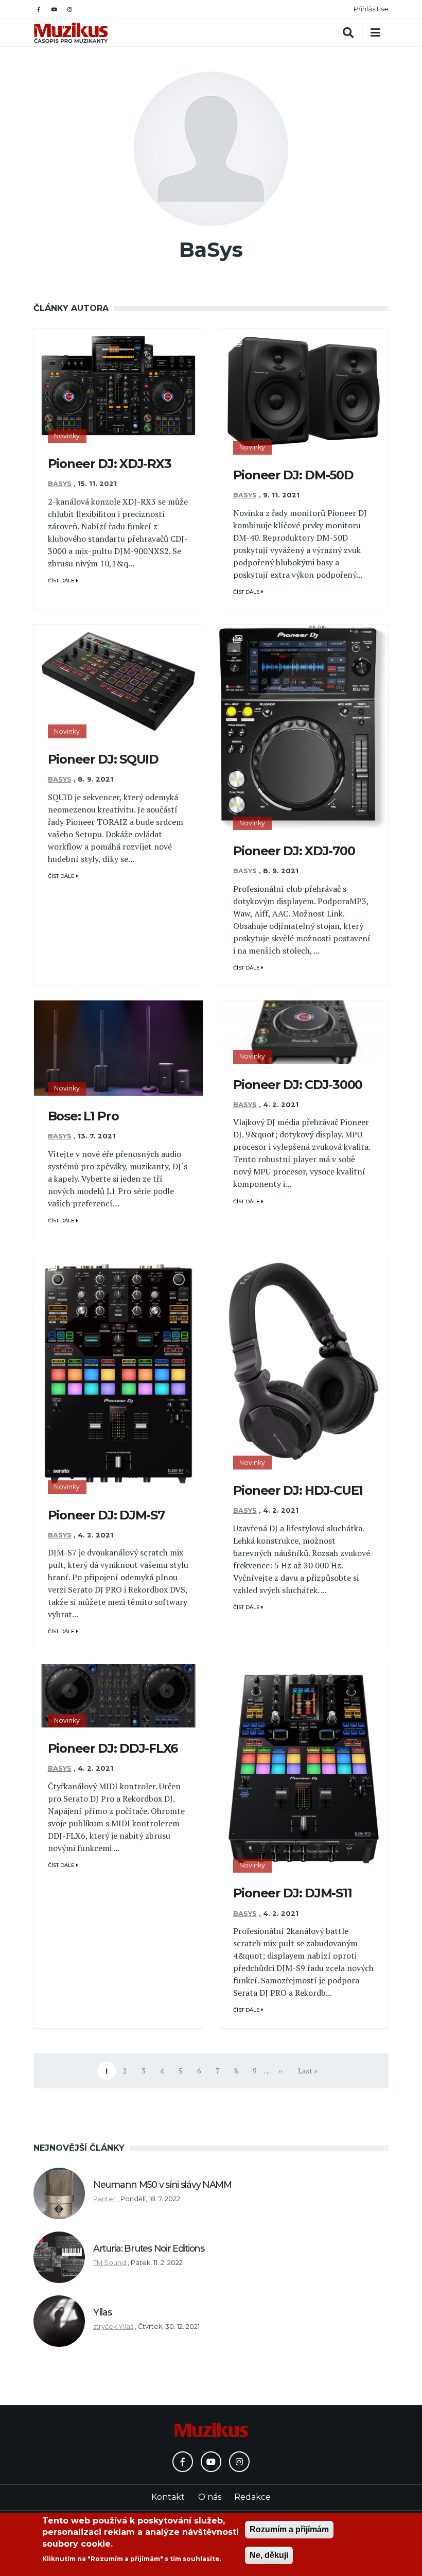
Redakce (252, 2497)
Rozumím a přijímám (289, 2529)
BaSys (60, 484)
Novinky (67, 436)
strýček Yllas (113, 2327)
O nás (210, 2497)
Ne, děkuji (269, 2555)
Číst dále (62, 581)
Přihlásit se (371, 9)
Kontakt (168, 2497)
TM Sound (110, 2263)
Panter (104, 2199)
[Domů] (71, 33)
